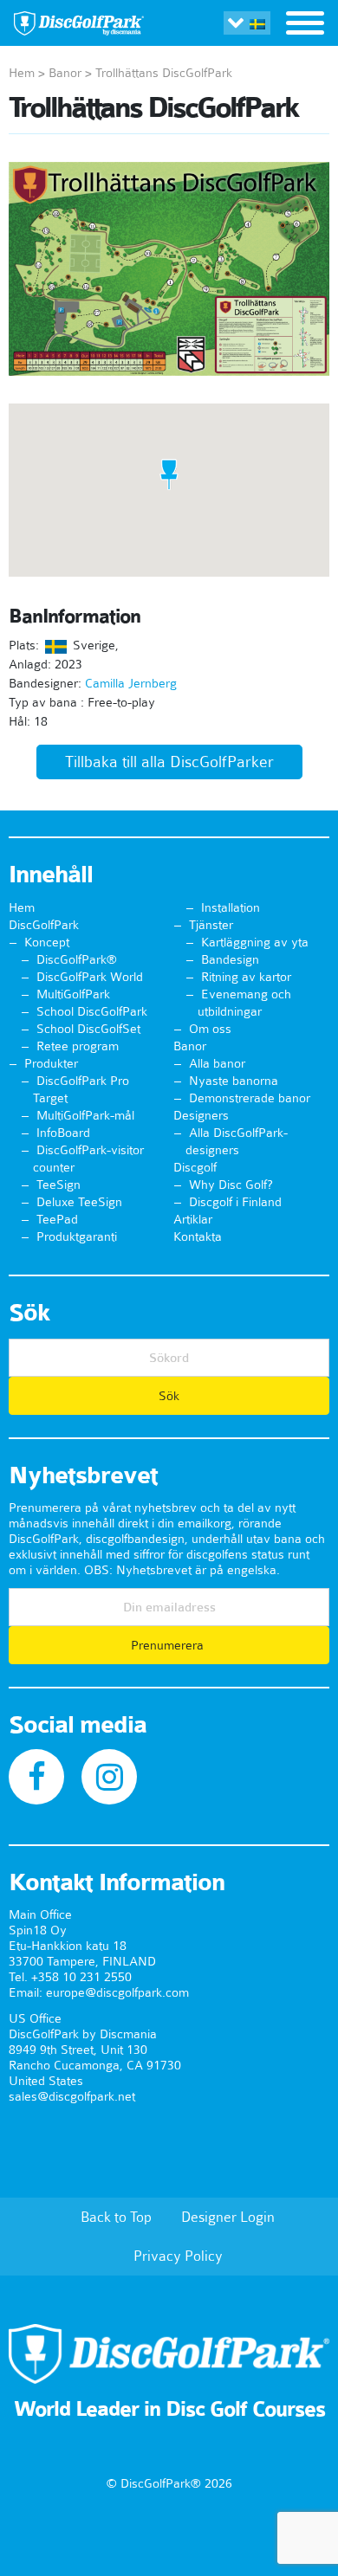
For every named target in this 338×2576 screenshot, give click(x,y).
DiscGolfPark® (77, 959)
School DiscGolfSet (88, 1029)
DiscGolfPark (44, 925)
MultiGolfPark (73, 994)
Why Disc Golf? (231, 1185)
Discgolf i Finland (235, 1202)
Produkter (51, 1063)
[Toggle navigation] (305, 25)
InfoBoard (63, 1133)
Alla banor (217, 1063)
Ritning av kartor (246, 977)
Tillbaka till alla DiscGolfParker (169, 762)
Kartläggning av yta (255, 942)
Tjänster (211, 925)
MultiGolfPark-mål (85, 1115)
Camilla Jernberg (131, 683)
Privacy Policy (178, 2256)
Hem (22, 73)
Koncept (47, 942)
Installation (231, 907)
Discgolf (195, 1167)
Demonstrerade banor (250, 1098)
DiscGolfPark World (90, 977)
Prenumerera (169, 1645)
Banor (65, 73)
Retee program (78, 1046)
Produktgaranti (77, 1236)
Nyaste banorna (234, 1081)
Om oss (210, 1029)
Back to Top (116, 2217)
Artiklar (193, 1219)
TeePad (57, 1219)
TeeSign (58, 1185)
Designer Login (228, 2217)
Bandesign (230, 959)
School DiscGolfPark (92, 1011)
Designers (201, 1115)
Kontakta (198, 1236)
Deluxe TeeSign (79, 1202)
